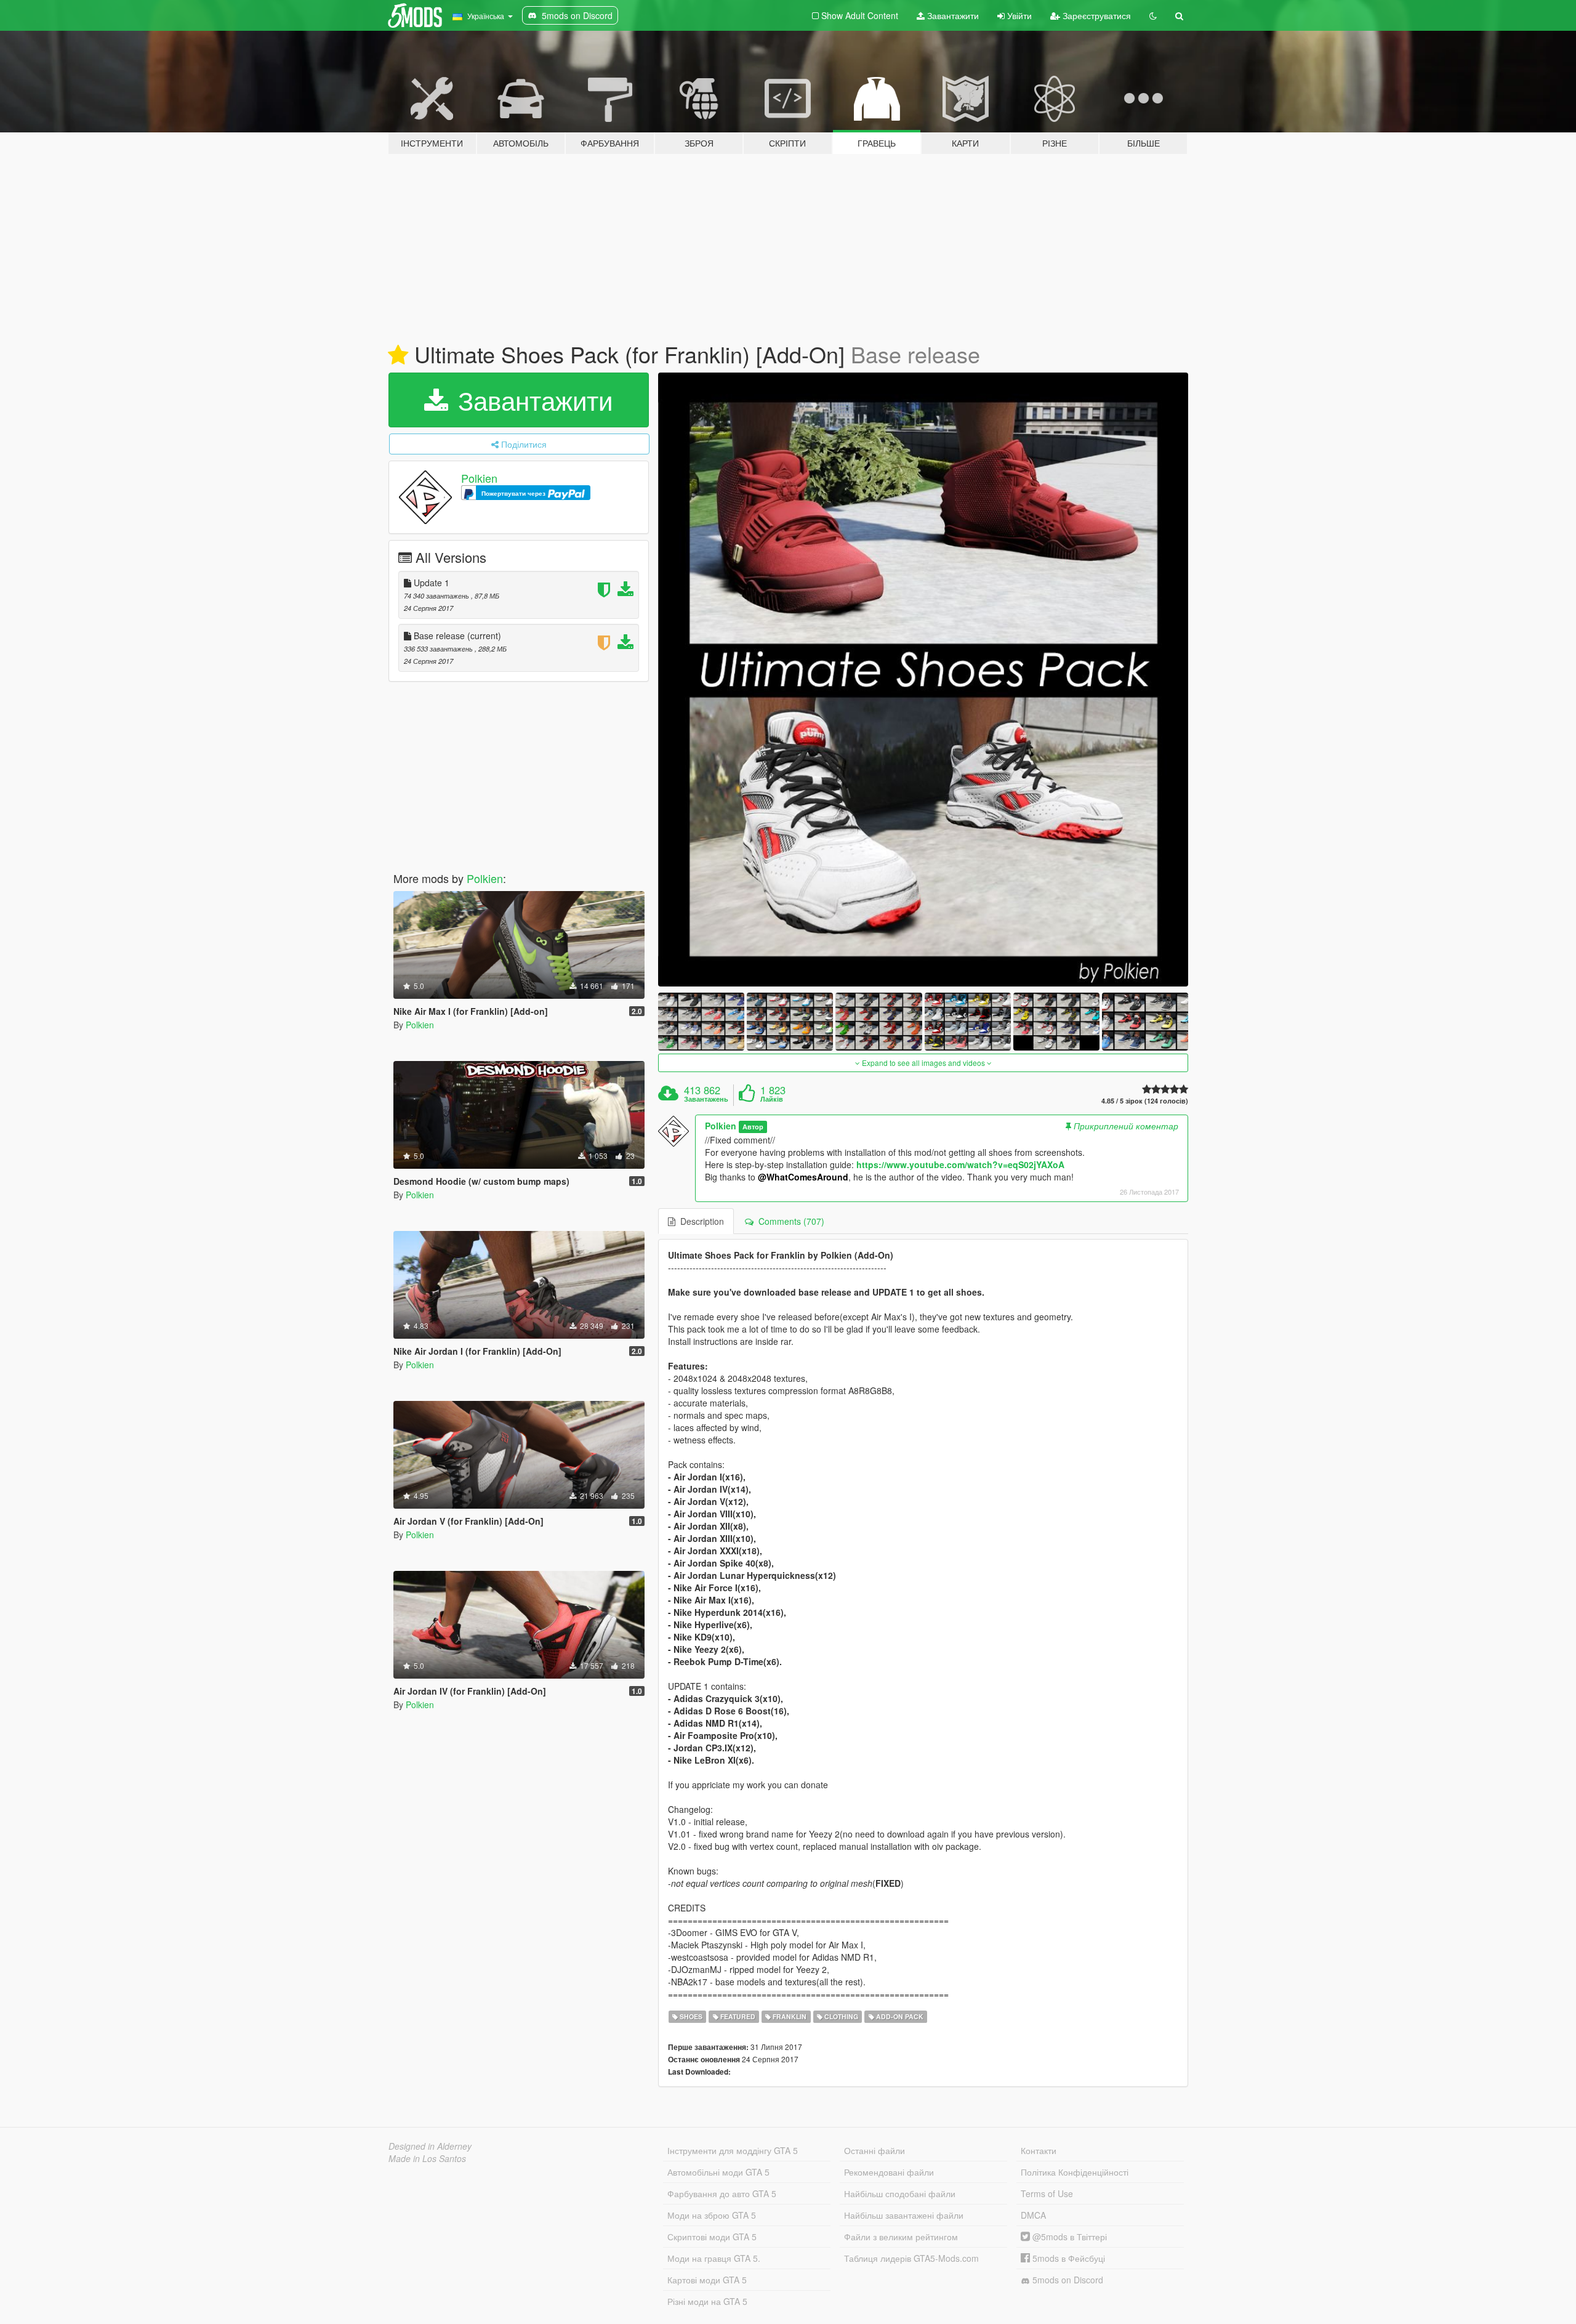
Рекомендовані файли (889, 2172)
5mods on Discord (1067, 2280)
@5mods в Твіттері (1068, 2237)
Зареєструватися (1096, 15)
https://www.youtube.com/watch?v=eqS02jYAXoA (960, 1164)
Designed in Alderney (430, 2146)
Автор (753, 1127)
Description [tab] (700, 1221)
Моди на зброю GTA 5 (712, 2215)
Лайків (772, 1099)
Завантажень (706, 1099)
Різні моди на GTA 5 (707, 2301)
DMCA (1033, 2215)
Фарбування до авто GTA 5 (722, 2193)
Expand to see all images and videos (923, 1063)
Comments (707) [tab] (789, 1221)
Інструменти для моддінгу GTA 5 (733, 2150)
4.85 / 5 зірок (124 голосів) (1145, 1101)
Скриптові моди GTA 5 (712, 2237)
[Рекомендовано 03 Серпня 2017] (398, 355)
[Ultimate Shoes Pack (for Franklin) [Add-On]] (923, 680)
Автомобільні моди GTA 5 (718, 2172)
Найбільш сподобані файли (900, 2193)
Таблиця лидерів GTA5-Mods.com (911, 2258)
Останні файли (874, 2150)
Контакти (1039, 2150)
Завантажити (952, 15)
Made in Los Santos (427, 2158)
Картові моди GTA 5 (707, 2280)
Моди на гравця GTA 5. (714, 2258)
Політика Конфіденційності (1075, 2172)
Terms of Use (1047, 2193)
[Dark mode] (1153, 15)
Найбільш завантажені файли (904, 2215)
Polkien (479, 478)
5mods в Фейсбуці (1067, 2258)
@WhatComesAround (803, 1177)
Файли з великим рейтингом (901, 2237)
